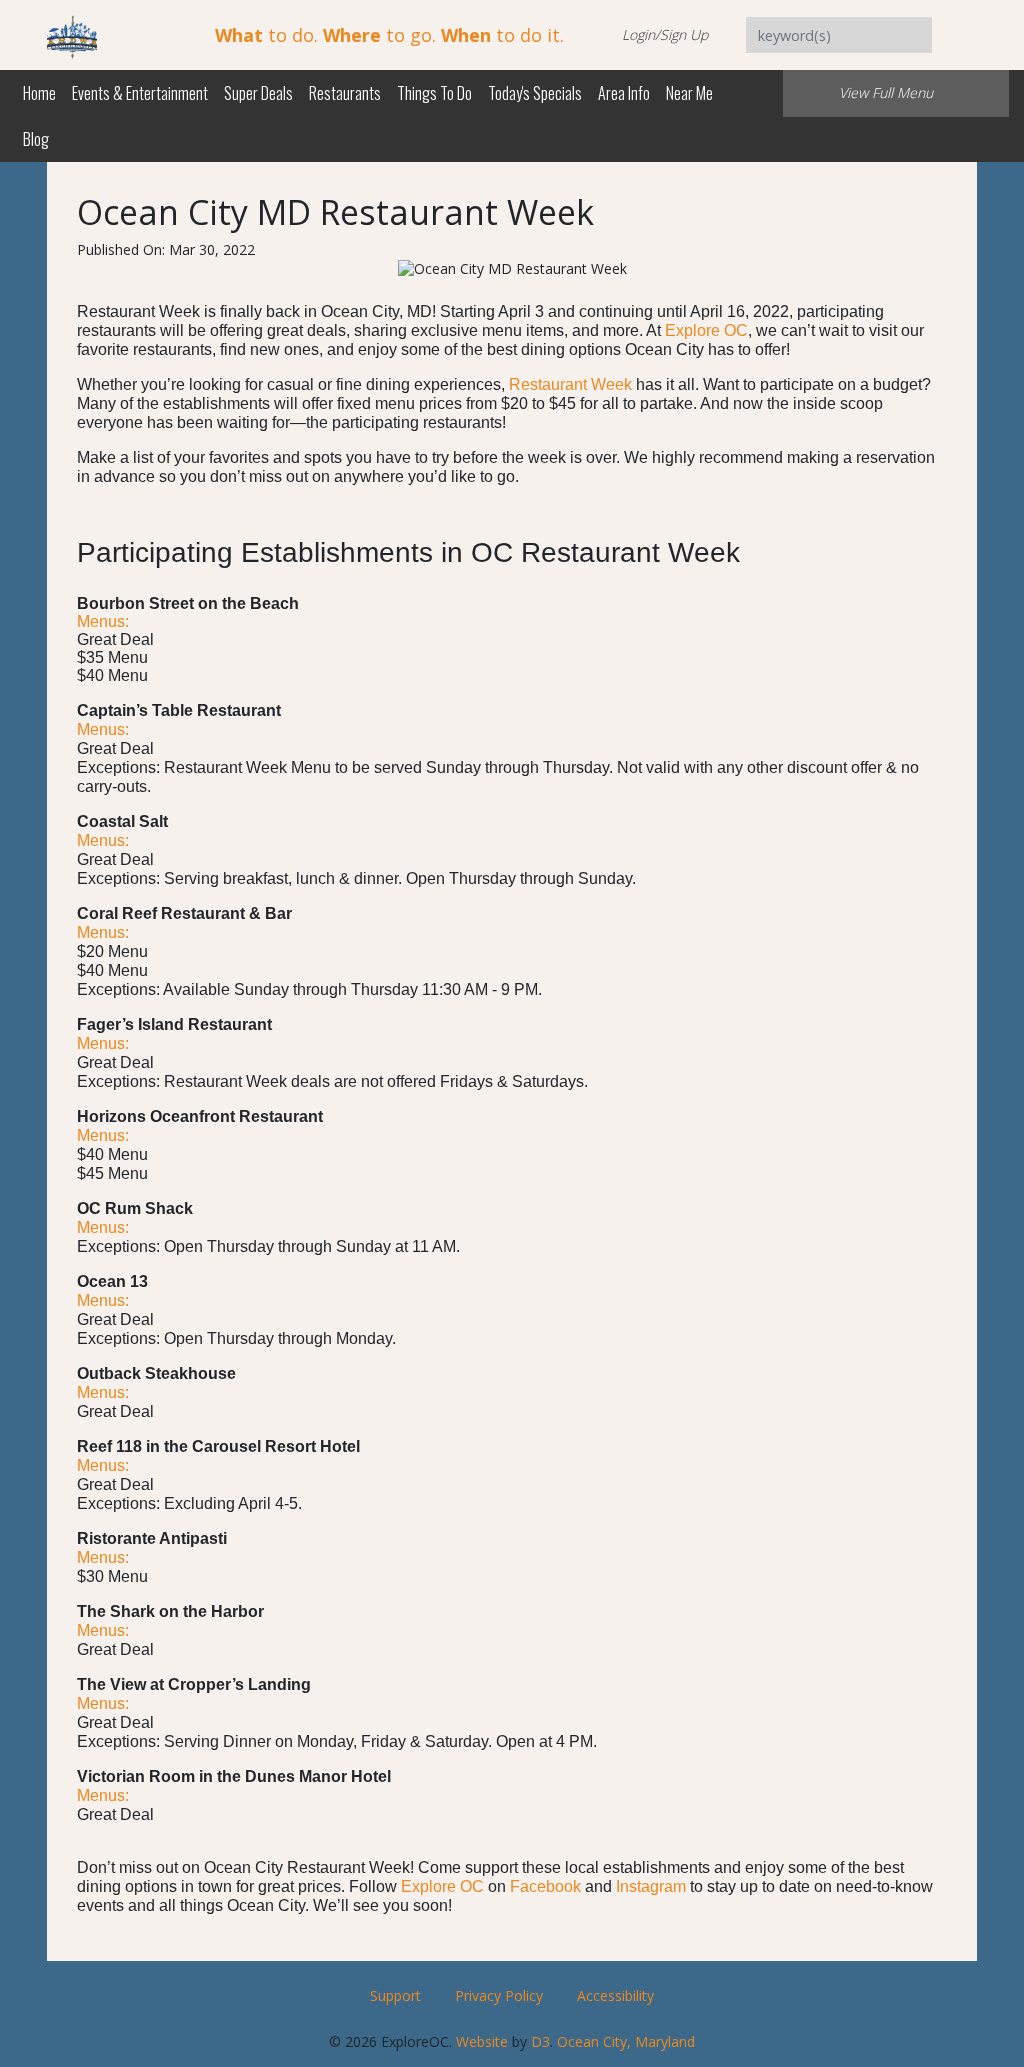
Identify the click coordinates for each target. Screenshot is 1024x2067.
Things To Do (434, 93)
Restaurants (345, 93)
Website (482, 2041)
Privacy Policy (499, 1995)
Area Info (624, 93)
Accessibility (615, 1995)
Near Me (689, 93)
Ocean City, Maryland (626, 2041)
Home (39, 93)
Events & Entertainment (140, 93)
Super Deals (258, 93)
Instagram (651, 1886)
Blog (36, 139)
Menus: (103, 621)
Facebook (545, 1886)
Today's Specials (535, 93)
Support (395, 1995)
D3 (540, 2041)
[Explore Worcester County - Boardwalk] (72, 33)
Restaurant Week (570, 384)
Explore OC (706, 330)
